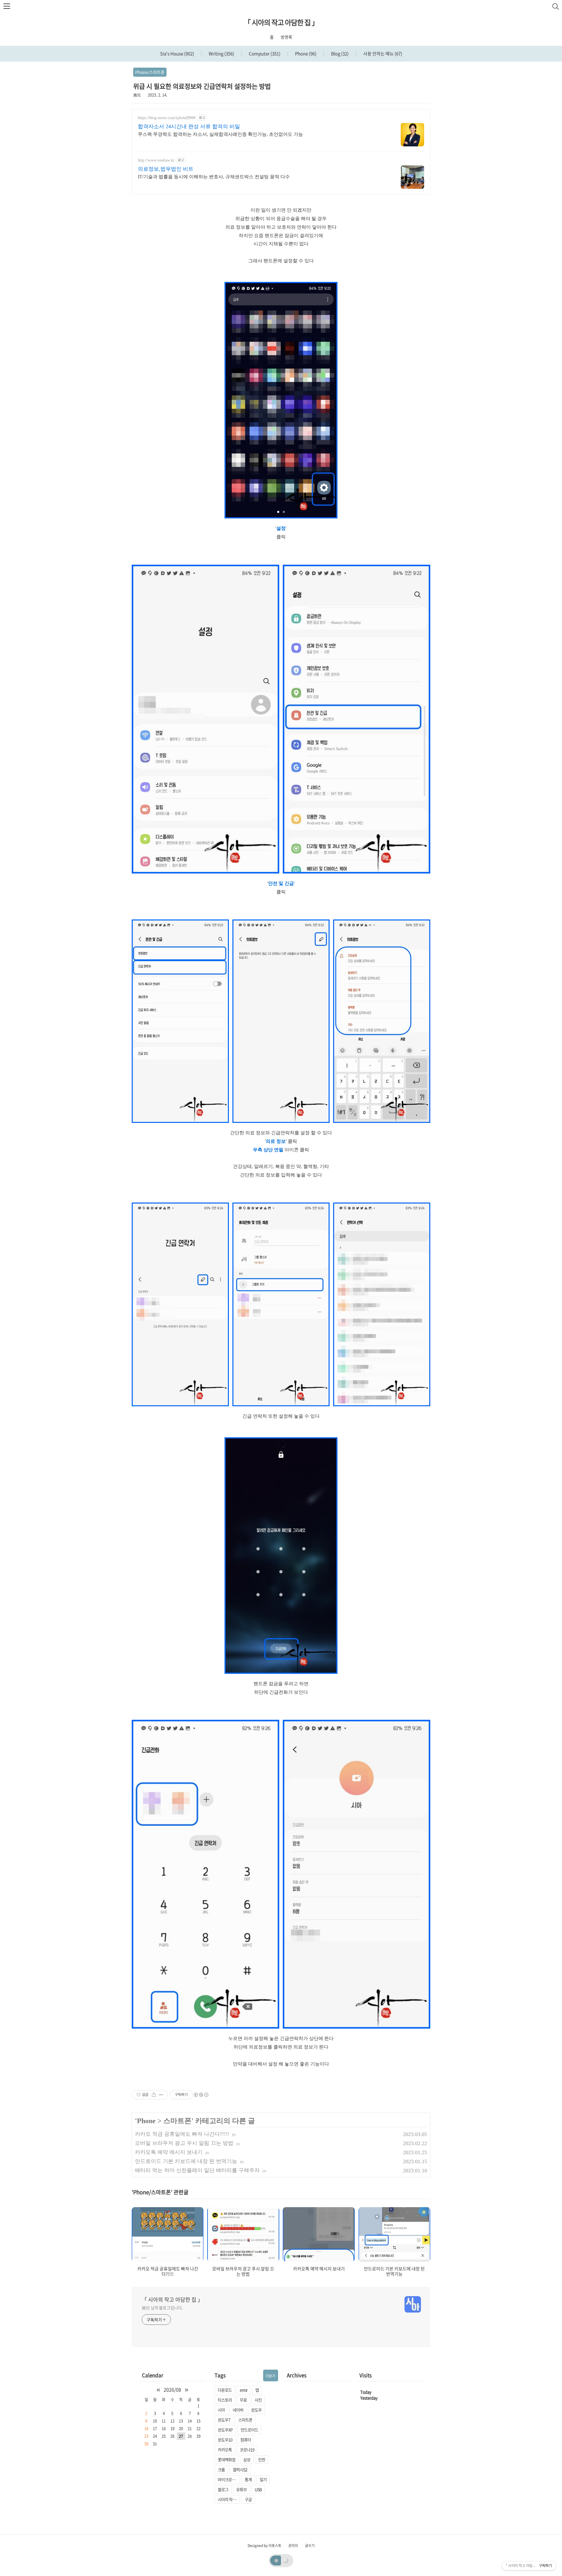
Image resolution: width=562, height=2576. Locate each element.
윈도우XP (225, 2430)
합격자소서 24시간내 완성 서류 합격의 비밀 (189, 126)
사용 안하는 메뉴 (382, 54)
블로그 (223, 2489)
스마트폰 (177, 2121)
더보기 (270, 2376)
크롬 (221, 2469)
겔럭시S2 (240, 2469)
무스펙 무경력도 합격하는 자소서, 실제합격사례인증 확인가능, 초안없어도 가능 (220, 134)
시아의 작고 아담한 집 (229, 2499)
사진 (258, 2400)
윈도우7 (224, 2420)
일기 (263, 2479)
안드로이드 (249, 2430)
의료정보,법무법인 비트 (166, 169)
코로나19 (247, 2450)
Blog (339, 54)
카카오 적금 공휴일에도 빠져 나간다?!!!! (182, 2134)
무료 (243, 2400)
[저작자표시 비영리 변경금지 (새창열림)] (201, 2095)
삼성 (247, 2459)
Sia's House (177, 54)
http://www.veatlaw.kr (156, 160)
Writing (221, 54)
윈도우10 (225, 2440)
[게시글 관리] (161, 2095)
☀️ (276, 2560)
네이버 (238, 2410)
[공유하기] (154, 2095)
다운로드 (225, 2390)
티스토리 (225, 2400)
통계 (248, 2479)
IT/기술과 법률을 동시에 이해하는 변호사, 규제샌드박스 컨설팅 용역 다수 (214, 177)
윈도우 (256, 2410)
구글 (248, 2499)
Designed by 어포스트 (264, 2546)
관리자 (293, 2546)
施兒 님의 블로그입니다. (162, 2308)
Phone (305, 54)
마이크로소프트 (229, 2479)
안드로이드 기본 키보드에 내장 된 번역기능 (186, 2161)
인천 (262, 2459)
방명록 (286, 37)
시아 (221, 2410)
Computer (264, 54)
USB (258, 2489)
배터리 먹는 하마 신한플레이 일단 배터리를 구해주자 (197, 2170)
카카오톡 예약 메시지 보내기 (169, 2152)
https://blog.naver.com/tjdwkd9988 (167, 118)
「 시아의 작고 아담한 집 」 (281, 22)
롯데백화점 (227, 2459)
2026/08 (172, 2390)
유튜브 (241, 2489)
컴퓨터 (246, 2440)
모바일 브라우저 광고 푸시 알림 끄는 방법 (184, 2143)
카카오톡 (225, 2450)
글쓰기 (310, 2546)
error (244, 2390)
